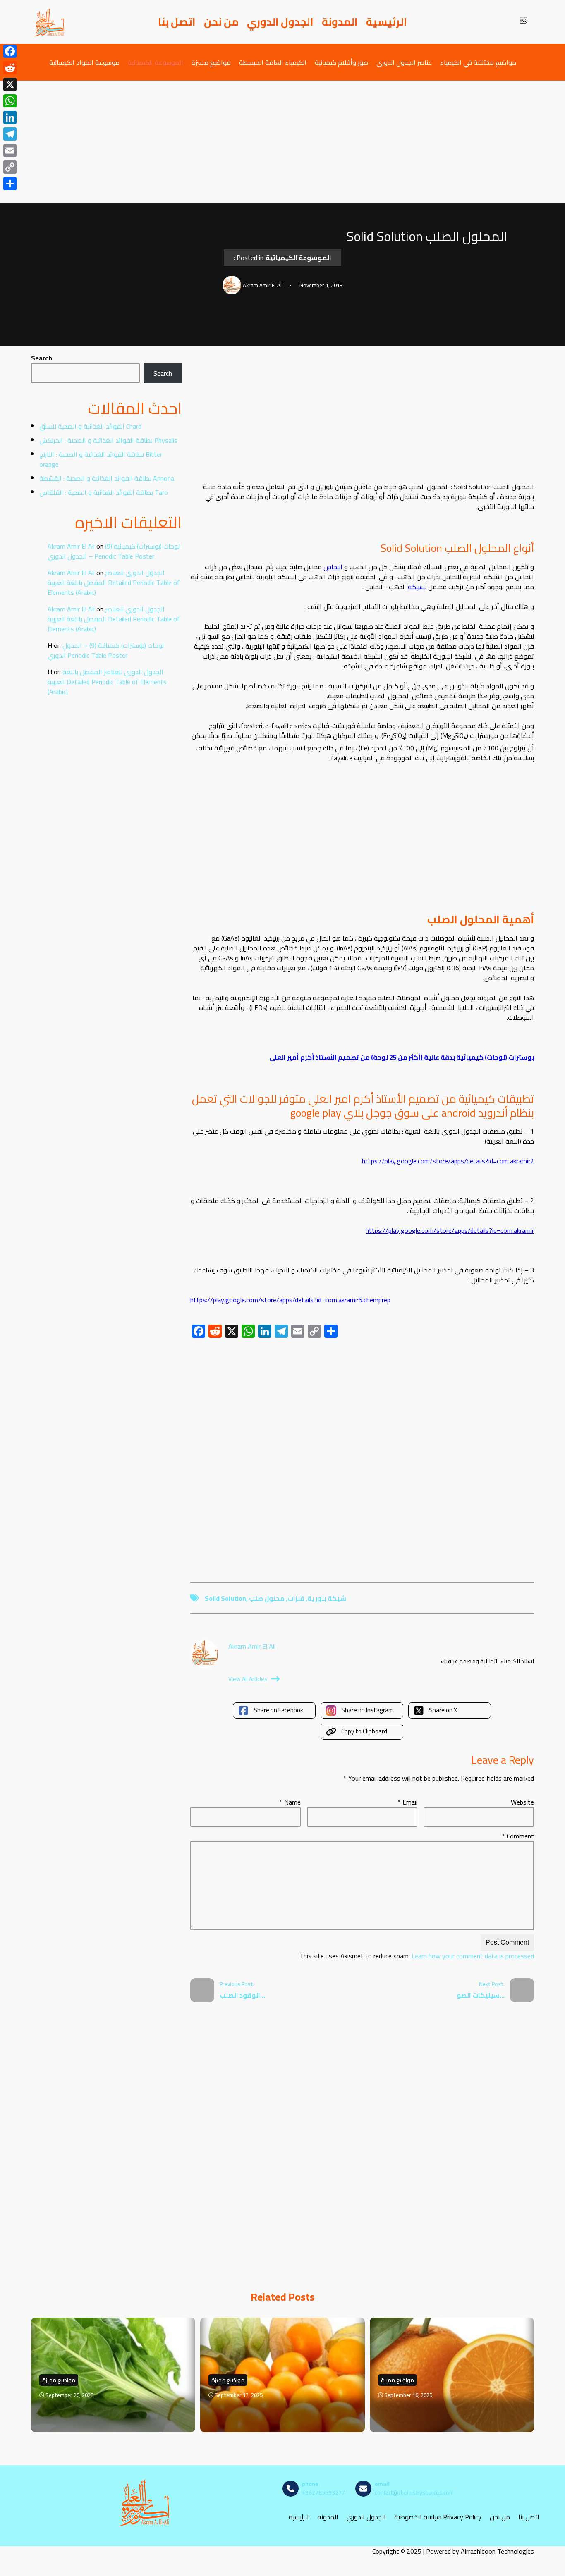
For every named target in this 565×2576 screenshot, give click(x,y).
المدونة (340, 22)
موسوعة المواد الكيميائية (84, 62)
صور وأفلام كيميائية (341, 62)
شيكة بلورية (327, 1598)
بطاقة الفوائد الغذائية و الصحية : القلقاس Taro (104, 492)
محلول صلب (267, 1598)
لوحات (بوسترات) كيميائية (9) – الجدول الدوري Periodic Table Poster (114, 551)
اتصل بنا (177, 22)
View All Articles (248, 1679)
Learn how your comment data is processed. (416, 1956)
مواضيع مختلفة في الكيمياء (478, 62)
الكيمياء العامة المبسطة (273, 62)
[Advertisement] (282, 142)
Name (290, 1802)
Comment (518, 1836)
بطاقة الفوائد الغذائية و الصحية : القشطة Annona (107, 478)
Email (408, 1802)
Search (42, 358)
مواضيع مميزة (211, 62)
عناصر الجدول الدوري (404, 62)
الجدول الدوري (280, 22)
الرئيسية (387, 22)
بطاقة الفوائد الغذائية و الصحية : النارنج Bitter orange (101, 459)
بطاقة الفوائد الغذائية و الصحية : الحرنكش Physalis (108, 440)
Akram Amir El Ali (71, 546)
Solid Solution (225, 1598)
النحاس (333, 567)
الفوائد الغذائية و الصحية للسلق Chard (90, 426)
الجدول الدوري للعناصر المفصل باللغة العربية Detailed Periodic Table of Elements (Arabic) (114, 583)
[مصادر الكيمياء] (50, 22)
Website (522, 1802)
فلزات (296, 1598)
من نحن (221, 22)
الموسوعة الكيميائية (156, 62)
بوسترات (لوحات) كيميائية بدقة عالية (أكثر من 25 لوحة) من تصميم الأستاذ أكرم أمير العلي (402, 1057)
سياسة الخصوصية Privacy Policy (438, 2517)
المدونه (328, 2517)
